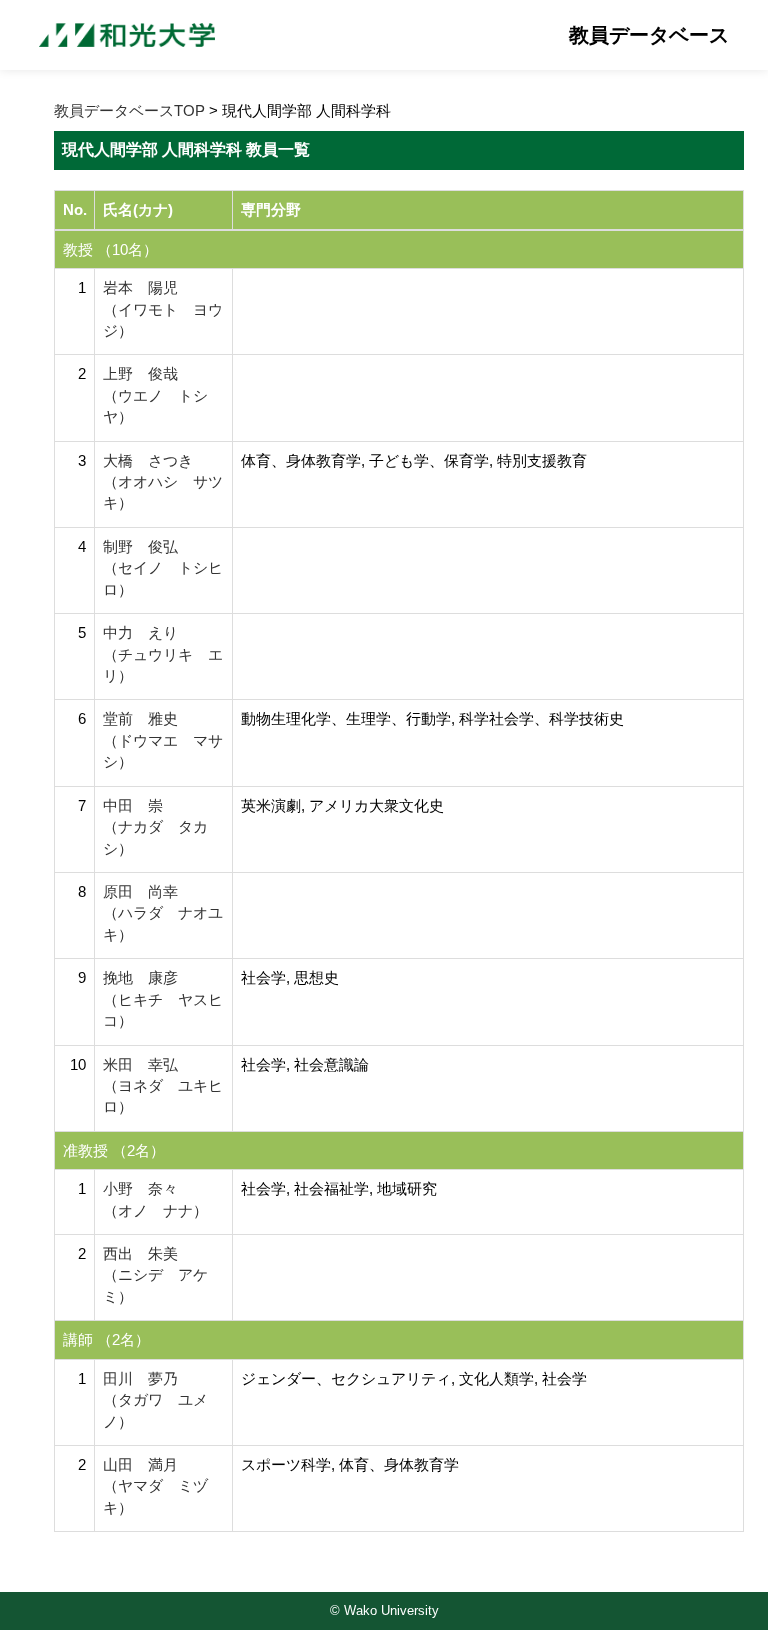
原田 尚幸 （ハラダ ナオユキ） (163, 913)
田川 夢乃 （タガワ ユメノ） (155, 1400)
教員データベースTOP (129, 110)
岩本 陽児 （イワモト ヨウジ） (163, 309)
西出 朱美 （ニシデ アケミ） (155, 1275)
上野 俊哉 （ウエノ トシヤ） (155, 395)
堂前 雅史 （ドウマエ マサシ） (163, 740)
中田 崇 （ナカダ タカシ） (155, 827)
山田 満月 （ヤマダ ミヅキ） (155, 1486)
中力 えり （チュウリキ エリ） (163, 654)
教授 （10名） (110, 249)
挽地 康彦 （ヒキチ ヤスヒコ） (163, 999)
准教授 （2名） (114, 1150)
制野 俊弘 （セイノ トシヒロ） (163, 568)
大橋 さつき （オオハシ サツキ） (163, 482)
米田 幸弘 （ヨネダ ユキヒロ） (163, 1086)
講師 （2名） (106, 1339)
